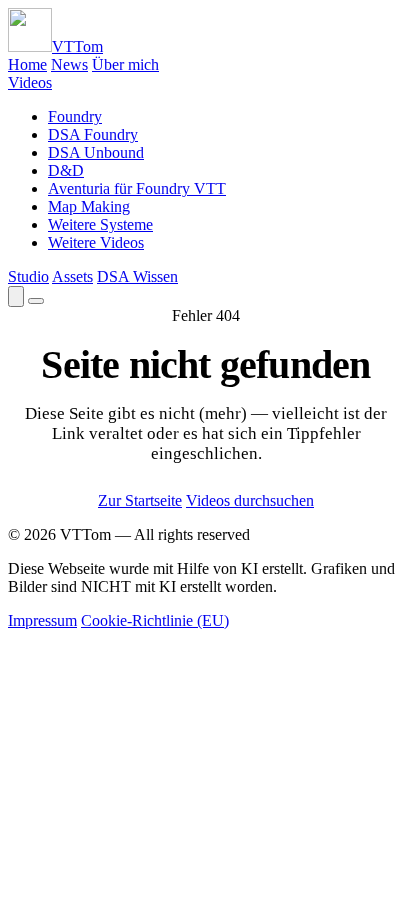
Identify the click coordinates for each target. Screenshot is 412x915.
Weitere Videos (96, 242)
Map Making (89, 206)
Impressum (42, 620)
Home (27, 64)
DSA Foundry (93, 134)
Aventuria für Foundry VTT (137, 188)
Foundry (75, 116)
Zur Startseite (140, 500)
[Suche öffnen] (16, 296)
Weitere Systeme (100, 224)
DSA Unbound (96, 152)
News (69, 64)
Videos (30, 82)
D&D (66, 170)
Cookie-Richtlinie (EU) (155, 620)
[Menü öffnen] (36, 301)
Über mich (125, 64)
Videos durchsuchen (250, 500)
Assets (72, 276)
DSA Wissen (137, 276)
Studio (28, 276)
